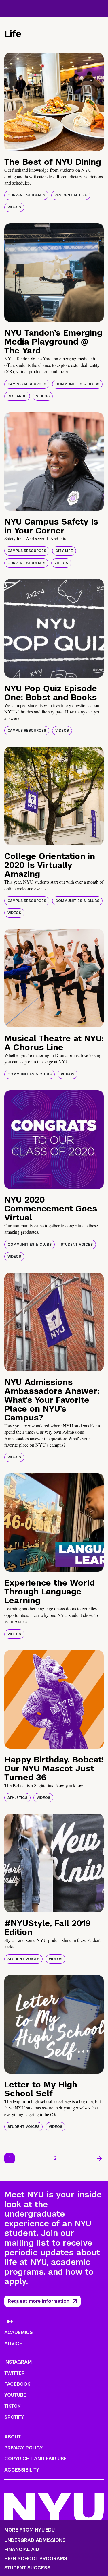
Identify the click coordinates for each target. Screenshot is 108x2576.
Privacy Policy (24, 2448)
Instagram (18, 2362)
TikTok (12, 2406)
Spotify (14, 2417)
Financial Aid (22, 2550)
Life (9, 2322)
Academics (19, 2332)
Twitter (15, 2373)
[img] (54, 102)
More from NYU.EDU (30, 2530)
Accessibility (22, 2470)
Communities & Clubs (77, 384)
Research (17, 396)
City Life (64, 551)
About (13, 2437)
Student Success (27, 2568)
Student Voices (77, 1245)
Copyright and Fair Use (36, 2459)
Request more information (39, 2301)
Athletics (17, 1798)
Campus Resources (27, 384)
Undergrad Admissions (35, 2540)
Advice (13, 2344)
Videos (14, 207)
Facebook (17, 2384)
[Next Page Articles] (99, 2158)
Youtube (15, 2395)
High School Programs (36, 2559)
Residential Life (71, 195)
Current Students (26, 195)
